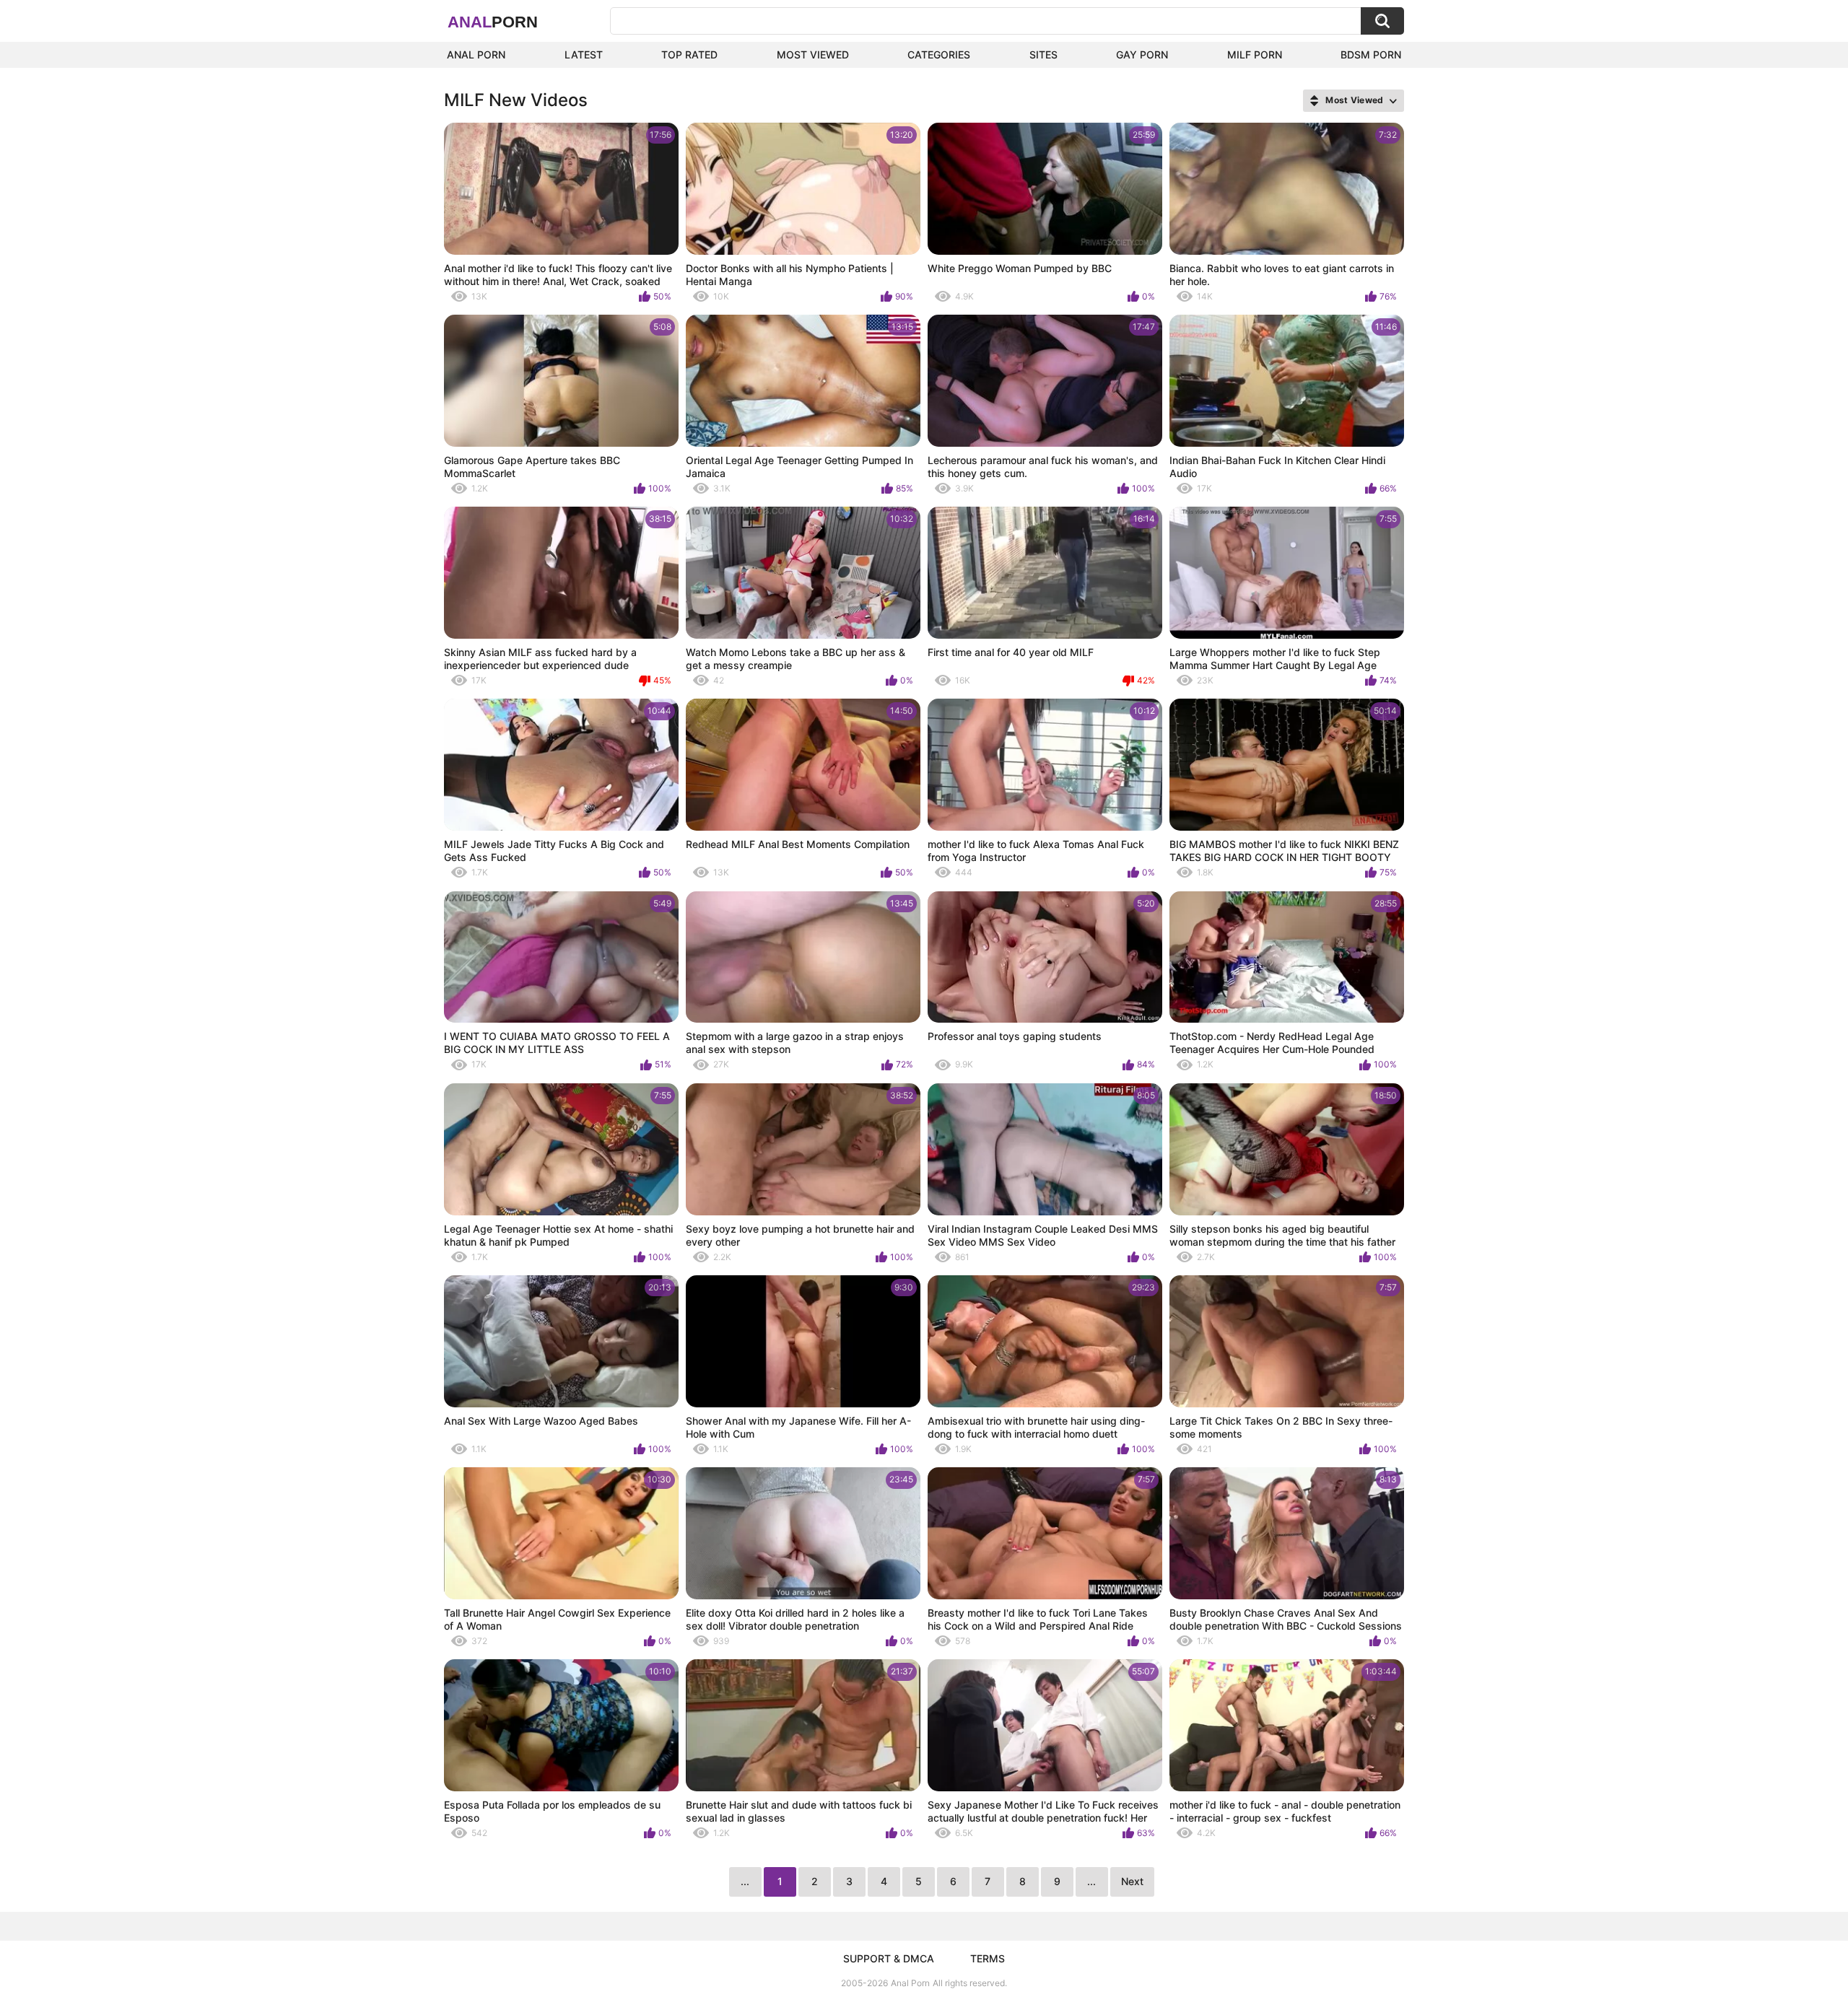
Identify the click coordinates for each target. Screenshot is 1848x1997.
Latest (584, 54)
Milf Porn (1255, 54)
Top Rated (689, 54)
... (1091, 1881)
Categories (939, 54)
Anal (493, 22)
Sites (1043, 54)
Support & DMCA (889, 1958)
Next (1132, 1881)
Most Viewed (813, 54)
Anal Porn (476, 54)
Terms (988, 1958)
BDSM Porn (1371, 54)
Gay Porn (1142, 54)
